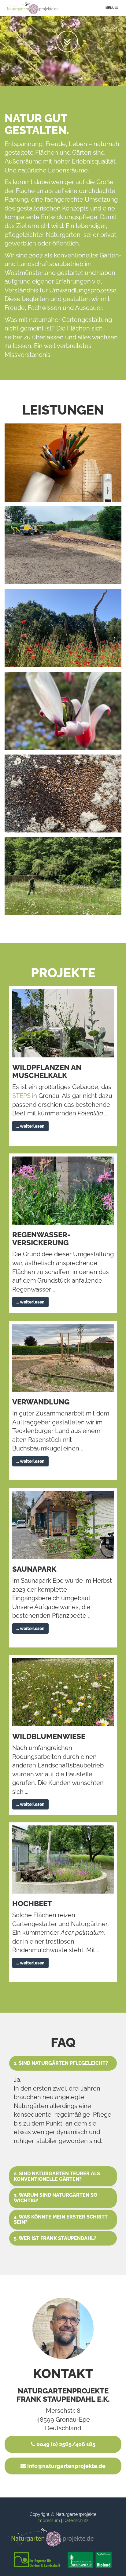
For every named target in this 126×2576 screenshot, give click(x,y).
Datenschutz (76, 2520)
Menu (113, 9)
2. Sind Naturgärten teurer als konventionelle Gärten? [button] (57, 2176)
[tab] (63, 2063)
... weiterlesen (30, 1126)
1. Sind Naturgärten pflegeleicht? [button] (61, 2063)
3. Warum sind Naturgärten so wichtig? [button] (56, 2198)
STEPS (21, 1096)
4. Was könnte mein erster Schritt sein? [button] (61, 2220)
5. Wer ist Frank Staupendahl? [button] (55, 2238)
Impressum (49, 2520)
